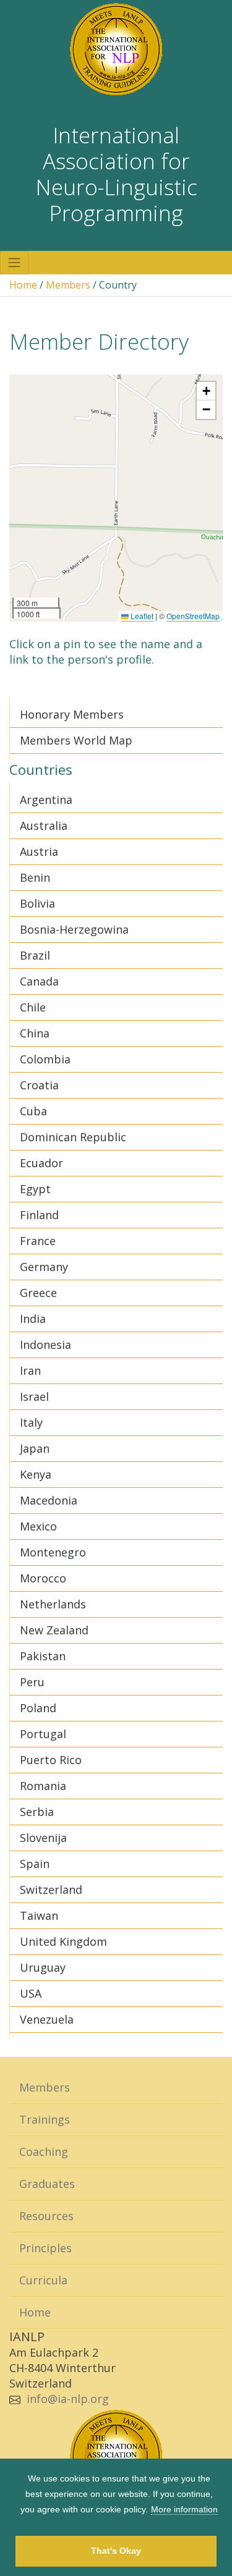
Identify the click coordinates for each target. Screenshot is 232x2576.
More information (184, 2509)
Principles (45, 2248)
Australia (44, 826)
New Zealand (54, 1630)
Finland (39, 1215)
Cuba (33, 1111)
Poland (38, 1708)
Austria (39, 851)
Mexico (38, 1526)
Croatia (39, 1085)
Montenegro (53, 1552)
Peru (32, 1682)
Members (68, 285)
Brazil (35, 955)
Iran (30, 1370)
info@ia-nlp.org (68, 2399)
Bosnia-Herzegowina (74, 929)
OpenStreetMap (193, 616)
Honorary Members (72, 714)
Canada (39, 981)
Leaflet (141, 616)
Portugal (43, 1734)
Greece (38, 1293)
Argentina (46, 800)
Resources (46, 2216)
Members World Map (76, 740)
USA (31, 1993)
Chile (33, 1007)
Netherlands (53, 1604)
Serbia (37, 1812)
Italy (31, 1422)
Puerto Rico (51, 1760)
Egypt (35, 1189)
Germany (44, 1267)
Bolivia (37, 903)
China (35, 1033)
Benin (35, 877)
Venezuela (47, 2019)
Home (23, 285)
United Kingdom (63, 1941)
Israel (34, 1396)
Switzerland (51, 1890)
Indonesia (45, 1345)
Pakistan (43, 1656)
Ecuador (41, 1163)
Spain (35, 1864)
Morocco (43, 1578)
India (33, 1319)
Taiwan (39, 1915)
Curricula (43, 2280)
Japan (35, 1448)
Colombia (45, 1059)
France (38, 1241)
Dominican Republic (73, 1137)
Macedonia (49, 1500)
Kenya (36, 1474)
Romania (43, 1786)
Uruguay (43, 1967)
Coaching (44, 2152)
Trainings (45, 2119)
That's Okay (116, 2551)
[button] (206, 391)
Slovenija (43, 1838)
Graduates (47, 2184)
